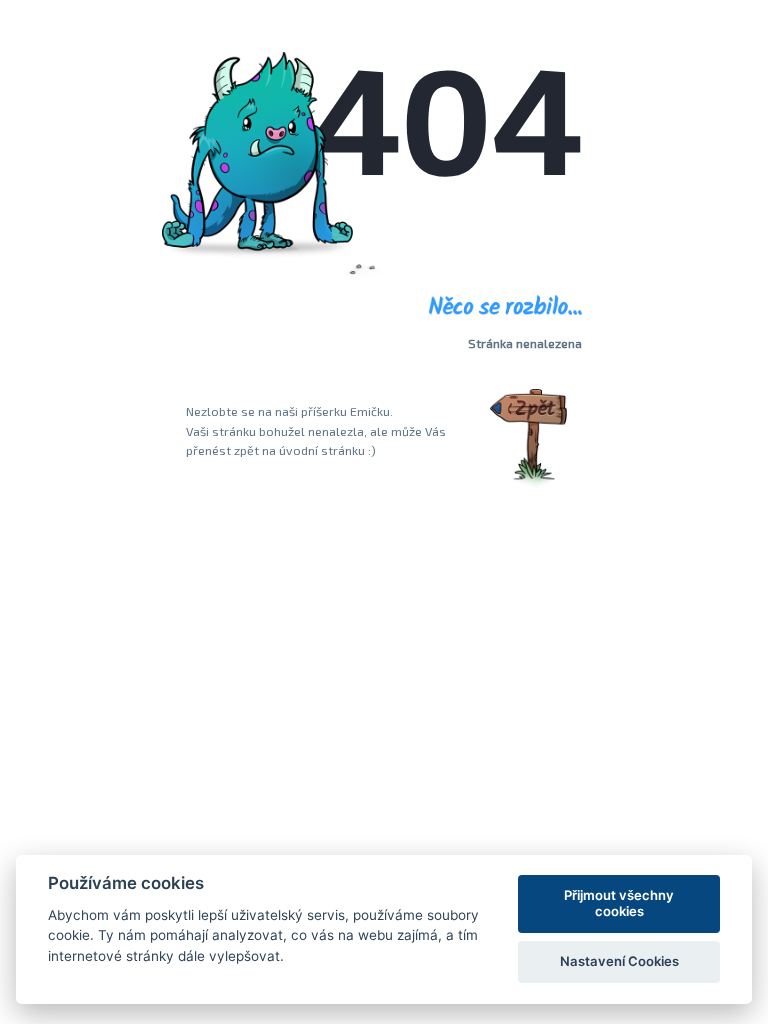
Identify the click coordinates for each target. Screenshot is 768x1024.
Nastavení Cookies (619, 961)
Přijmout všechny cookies (619, 903)
